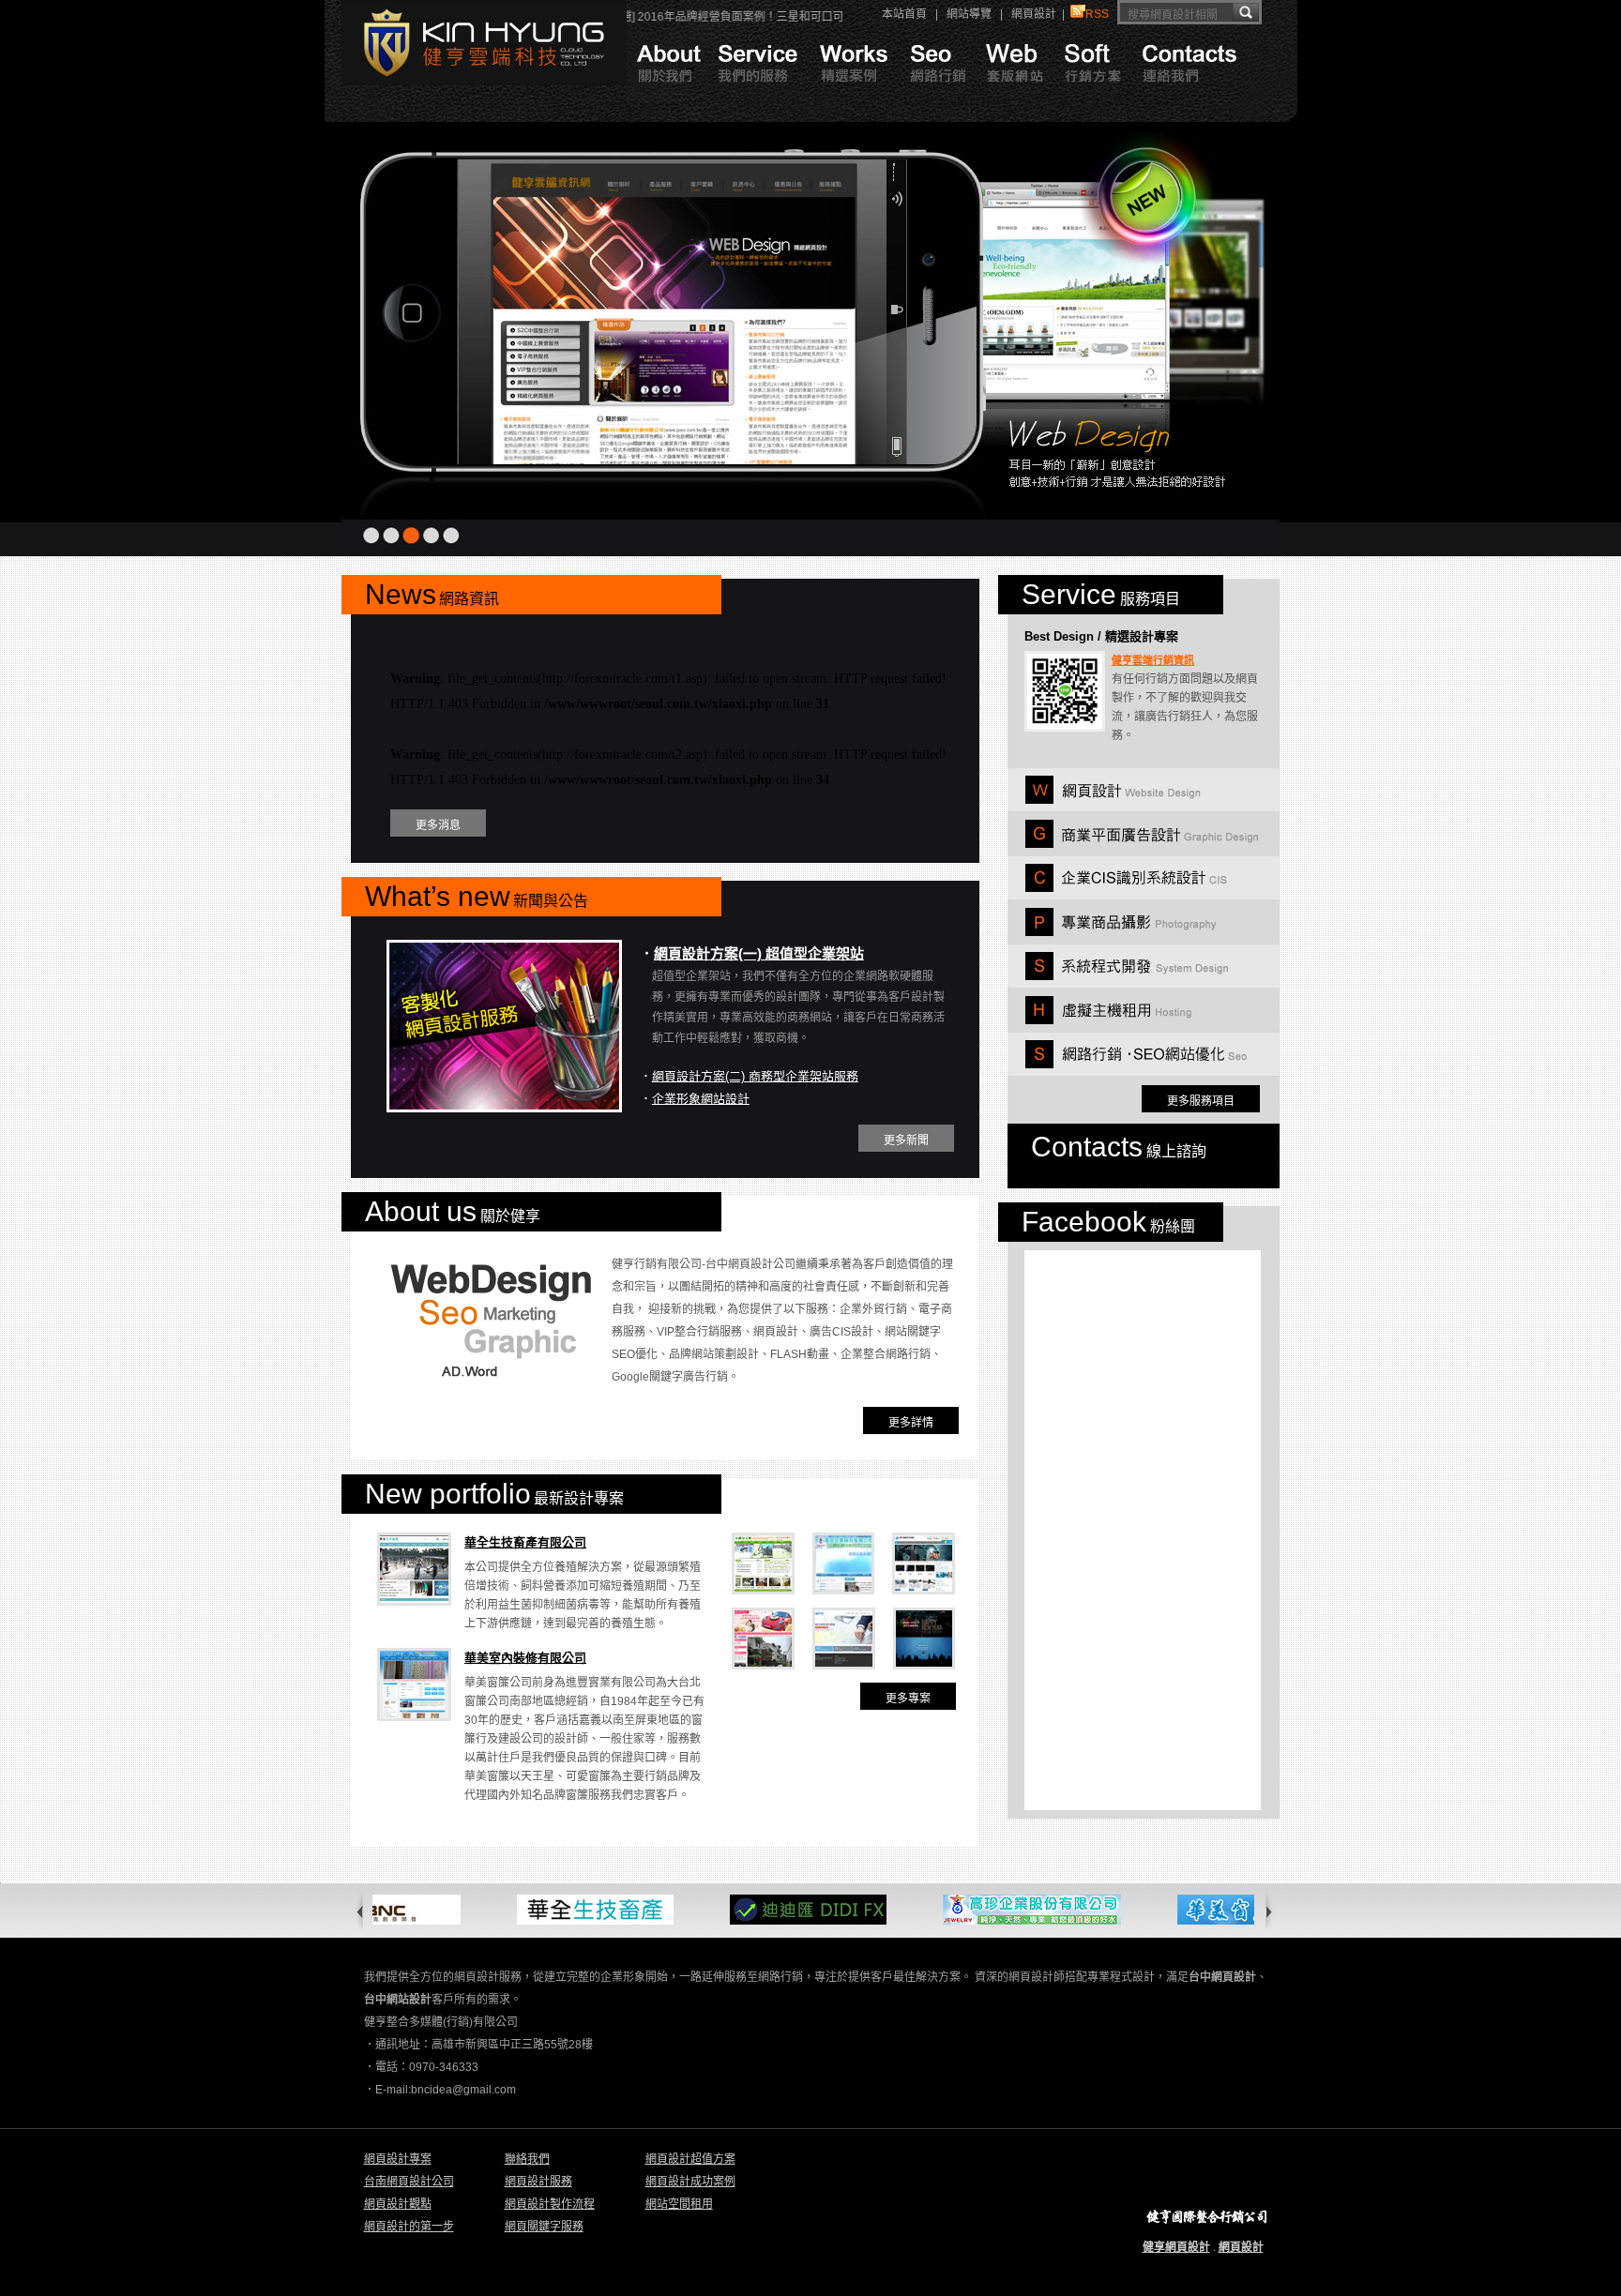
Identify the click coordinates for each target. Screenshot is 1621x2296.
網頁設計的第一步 (409, 2227)
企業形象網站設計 (701, 1099)
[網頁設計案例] (854, 99)
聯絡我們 (527, 2159)
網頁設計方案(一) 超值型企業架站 (759, 953)
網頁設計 (1034, 14)
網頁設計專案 (398, 2159)
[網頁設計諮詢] (1016, 99)
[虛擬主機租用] (1108, 1020)
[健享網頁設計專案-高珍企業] (990, 1921)
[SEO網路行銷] (939, 99)
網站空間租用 (679, 2204)
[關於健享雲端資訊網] (667, 99)
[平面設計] (1142, 844)
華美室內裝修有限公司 (525, 1658)
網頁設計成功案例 (690, 2182)
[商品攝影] (1121, 932)
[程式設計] (1126, 976)
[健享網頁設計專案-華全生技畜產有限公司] (553, 1921)
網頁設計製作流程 (550, 2204)
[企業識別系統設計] (1126, 888)
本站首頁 (904, 14)
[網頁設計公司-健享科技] (484, 82)
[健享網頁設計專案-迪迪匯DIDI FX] (766, 1921)
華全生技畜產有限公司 (525, 1542)
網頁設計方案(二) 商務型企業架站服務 (755, 1076)
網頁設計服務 (538, 2182)
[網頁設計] (1113, 800)
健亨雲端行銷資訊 (1153, 660)
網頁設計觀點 (398, 2204)
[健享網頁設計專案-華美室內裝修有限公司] (1211, 1921)
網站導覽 (969, 14)
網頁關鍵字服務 (544, 2227)
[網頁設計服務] (758, 99)
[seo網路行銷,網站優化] (1136, 1065)
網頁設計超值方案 (690, 2159)
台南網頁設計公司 (409, 2182)
